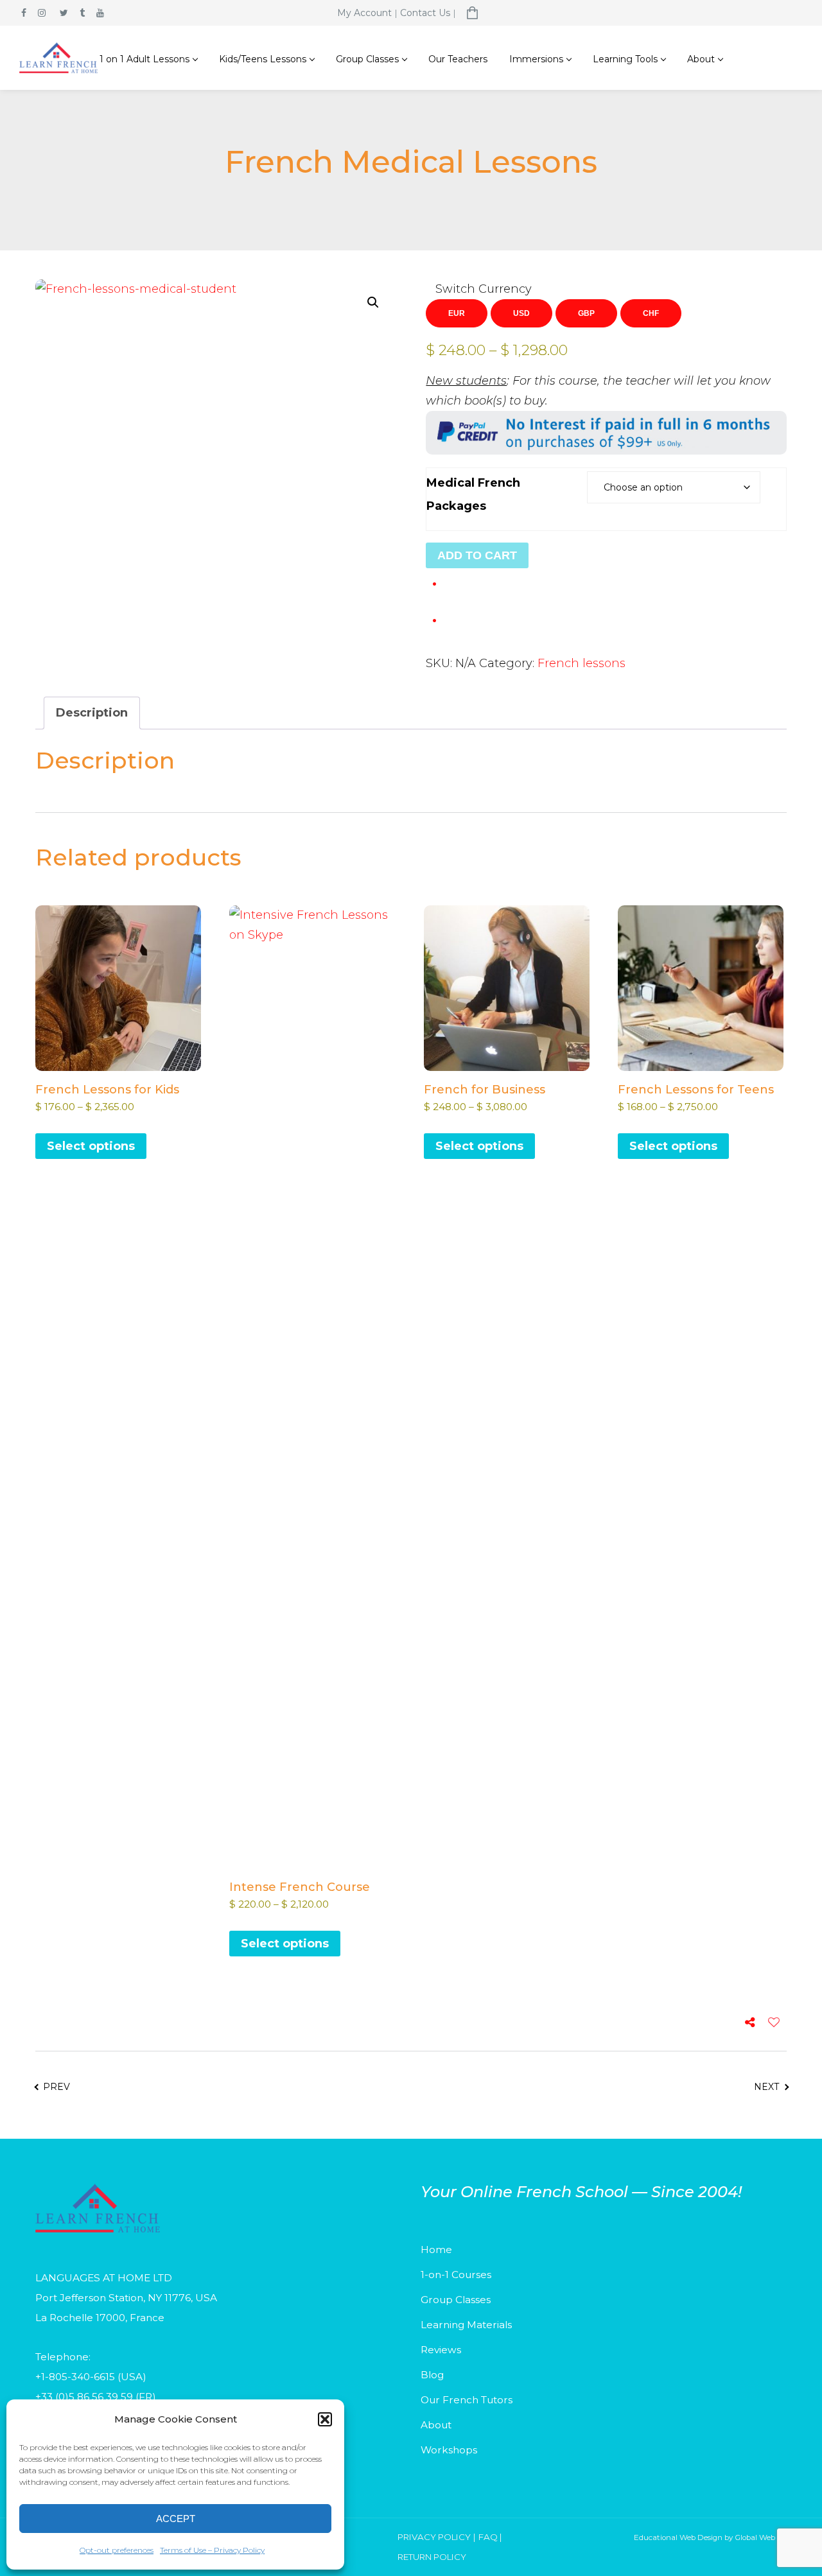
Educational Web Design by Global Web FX (710, 2537)
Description (92, 713)
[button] (325, 2419)
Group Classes (456, 2300)
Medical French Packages (473, 494)
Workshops (449, 2450)
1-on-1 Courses (456, 2275)
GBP (586, 313)
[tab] (92, 713)
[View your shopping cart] (473, 13)
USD (521, 313)
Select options (91, 1146)
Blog (432, 2375)
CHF (651, 313)
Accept (176, 2519)
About (436, 2425)
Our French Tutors (467, 2400)
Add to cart (477, 555)
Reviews (441, 2350)
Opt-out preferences (117, 2550)
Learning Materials (466, 2325)
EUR (457, 313)
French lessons (582, 663)
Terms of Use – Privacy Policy (212, 2550)
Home (436, 2250)
